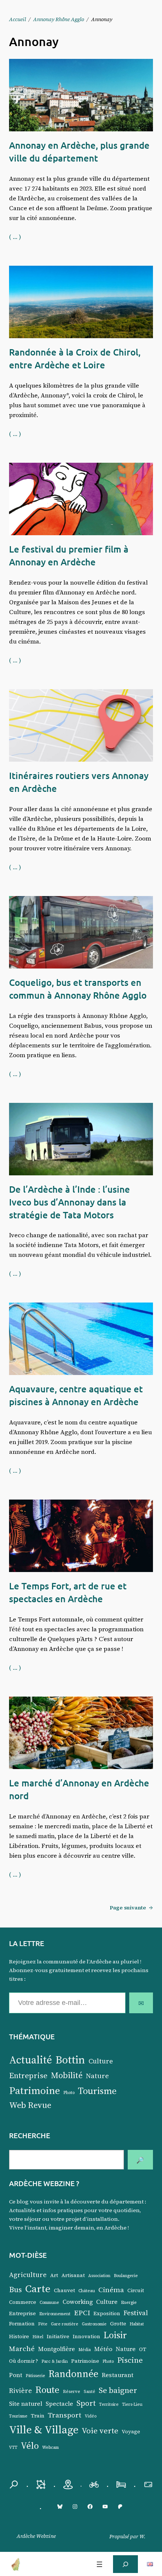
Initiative (58, 2337)
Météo (103, 2349)
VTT (13, 2447)
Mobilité (67, 2075)
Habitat (137, 2324)
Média (85, 2350)
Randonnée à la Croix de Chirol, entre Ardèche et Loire (75, 358)
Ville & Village (44, 2430)
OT (143, 2349)
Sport (86, 2403)
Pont (16, 2375)
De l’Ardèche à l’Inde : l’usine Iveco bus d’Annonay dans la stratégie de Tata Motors (70, 1202)
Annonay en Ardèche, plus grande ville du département (79, 152)
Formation (22, 2324)
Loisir (115, 2335)
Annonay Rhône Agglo (59, 19)
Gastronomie (94, 2324)
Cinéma (111, 2290)
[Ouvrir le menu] (99, 2564)
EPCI (82, 2313)
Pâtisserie (35, 2376)
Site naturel (26, 2404)
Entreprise (28, 2076)
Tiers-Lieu (132, 2404)
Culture (101, 2061)
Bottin (70, 2060)
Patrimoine (34, 2090)
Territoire (109, 2404)
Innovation (86, 2337)
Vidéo (91, 2416)
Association (99, 2276)
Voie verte (100, 2430)
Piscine (130, 2360)
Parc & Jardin (55, 2361)
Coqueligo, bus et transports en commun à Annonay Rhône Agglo (78, 989)
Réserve (72, 2392)
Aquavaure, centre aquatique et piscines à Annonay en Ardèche (76, 1395)
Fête (43, 2324)
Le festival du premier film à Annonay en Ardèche (69, 555)
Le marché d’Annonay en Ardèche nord (79, 1789)
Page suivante (131, 1908)
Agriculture (28, 2275)
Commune (49, 2303)
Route (47, 2390)
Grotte (118, 2324)
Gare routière (65, 2324)
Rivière (21, 2391)
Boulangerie (126, 2276)
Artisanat (73, 2275)
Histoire (19, 2337)
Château (87, 2291)
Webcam (50, 2447)
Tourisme (97, 2091)
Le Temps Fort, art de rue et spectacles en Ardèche (68, 1592)
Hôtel (38, 2337)
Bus (15, 2289)
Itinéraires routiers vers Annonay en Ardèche (79, 782)
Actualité (31, 2060)
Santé (89, 2392)
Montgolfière (57, 2349)
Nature (97, 2076)
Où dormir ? (24, 2361)
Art (54, 2275)
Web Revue (30, 2105)
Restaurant (118, 2375)
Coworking (78, 2302)
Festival (136, 2313)
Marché (22, 2348)
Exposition (107, 2313)
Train (38, 2416)
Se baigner (118, 2390)
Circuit (136, 2290)
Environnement (55, 2314)
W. (142, 2536)
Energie (129, 2303)
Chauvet (64, 2290)
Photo (69, 2093)
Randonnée (73, 2374)
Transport (65, 2415)
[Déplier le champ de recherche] (125, 2564)
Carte (38, 2288)
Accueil (18, 19)
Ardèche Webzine (36, 2536)
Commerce (23, 2302)
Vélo (30, 2446)
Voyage (131, 2432)
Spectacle (59, 2404)
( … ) (15, 237)
